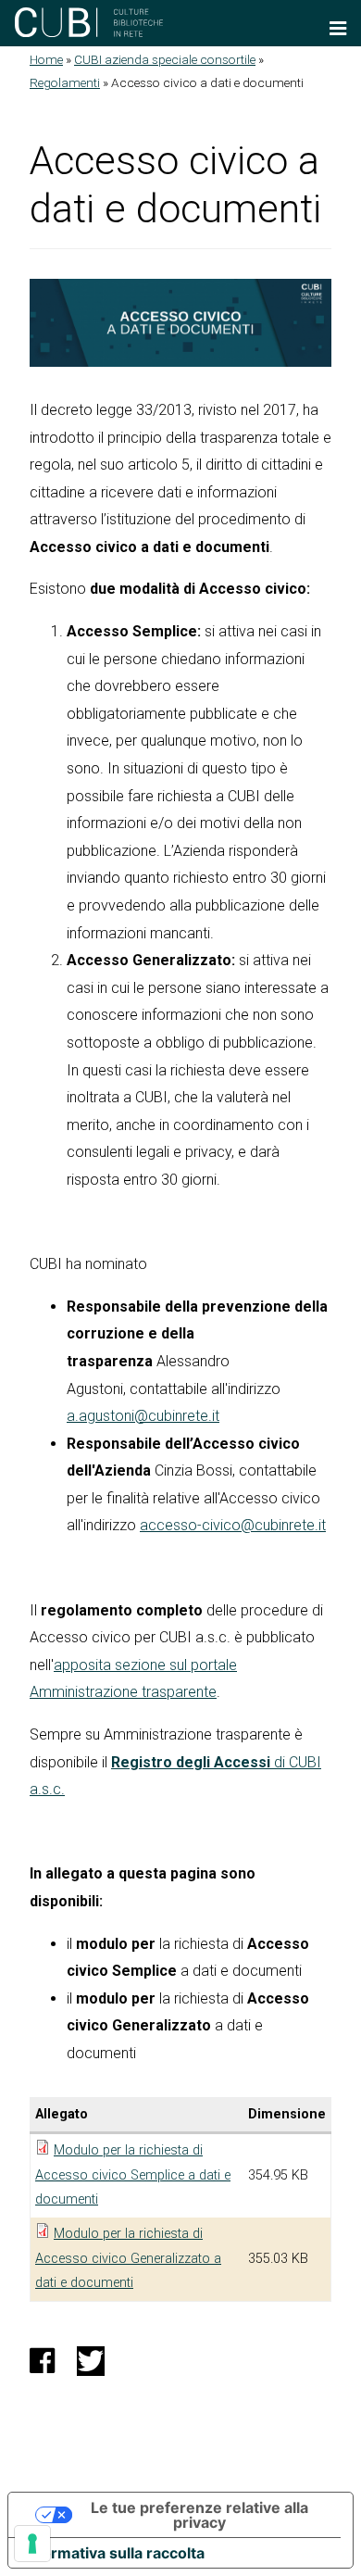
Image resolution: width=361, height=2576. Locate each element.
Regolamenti (65, 82)
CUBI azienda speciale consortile (165, 59)
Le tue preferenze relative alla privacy (199, 2515)
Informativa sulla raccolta (114, 2553)
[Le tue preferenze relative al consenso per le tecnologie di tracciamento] (32, 2544)
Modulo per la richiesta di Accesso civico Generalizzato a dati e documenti (128, 2258)
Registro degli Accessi (191, 1762)
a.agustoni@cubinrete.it (143, 1416)
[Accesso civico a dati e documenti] (180, 323)
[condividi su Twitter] (91, 2366)
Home (46, 59)
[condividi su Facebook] (42, 2366)
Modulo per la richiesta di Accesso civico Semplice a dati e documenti (133, 2175)
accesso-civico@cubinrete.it (233, 1525)
